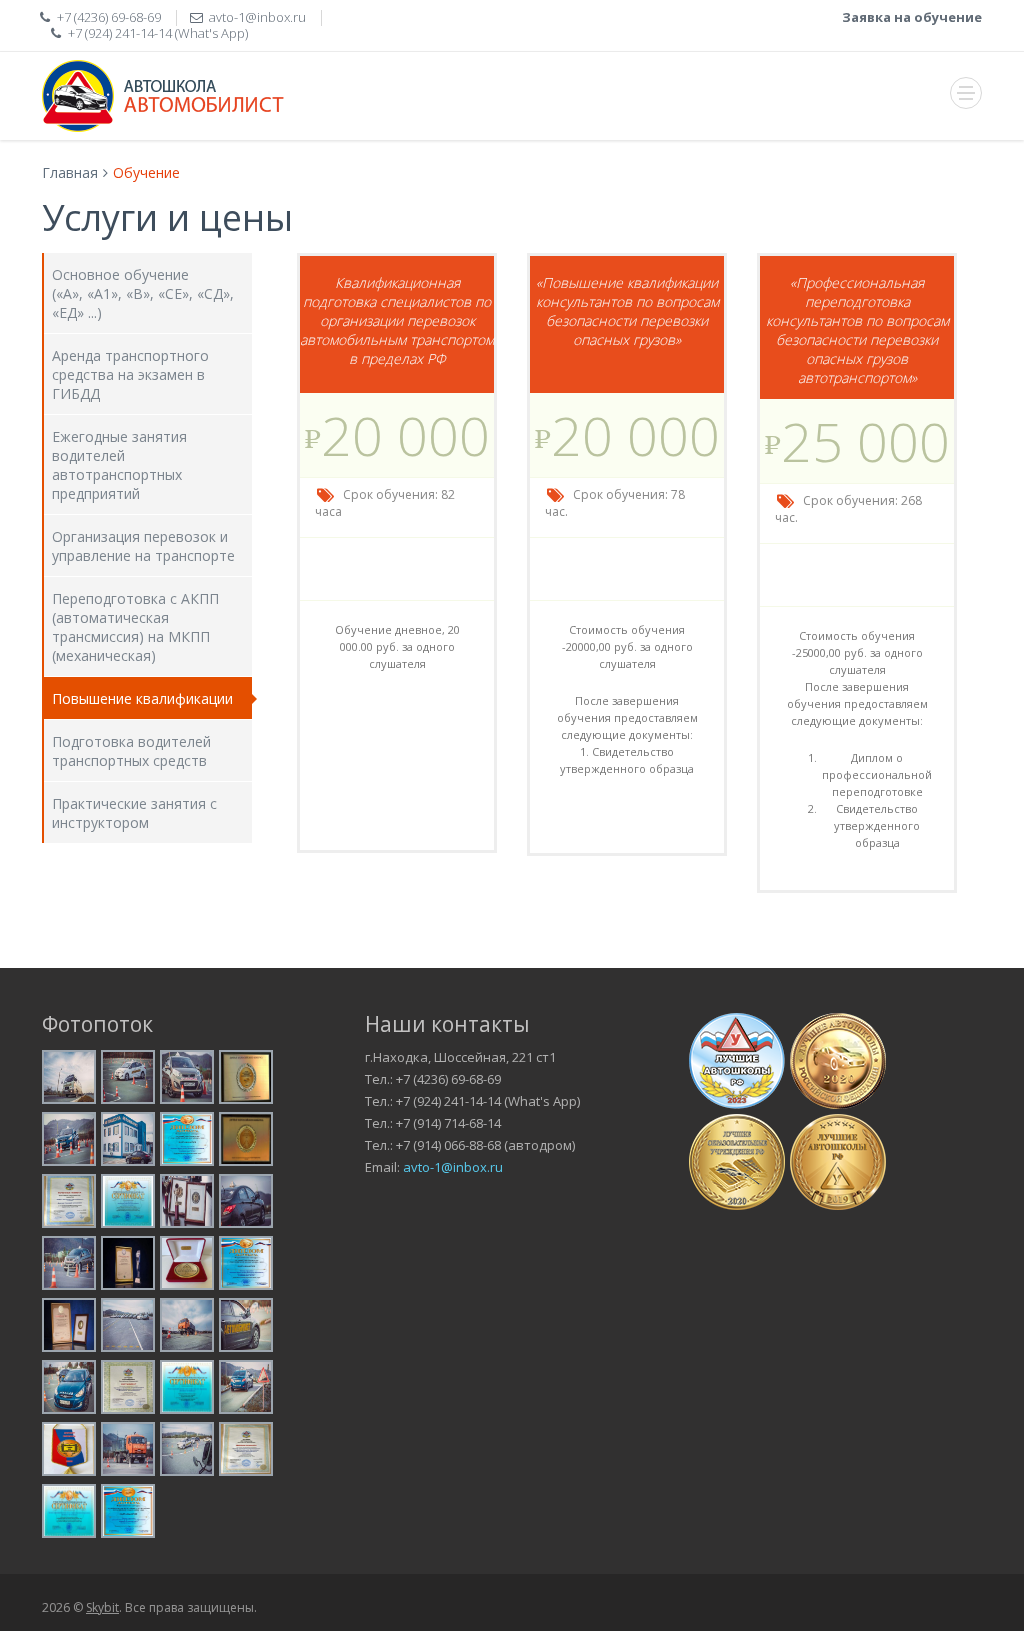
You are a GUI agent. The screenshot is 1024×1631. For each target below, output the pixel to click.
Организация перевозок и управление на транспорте (143, 546)
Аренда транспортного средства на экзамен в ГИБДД (130, 374)
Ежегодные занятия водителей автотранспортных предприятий (119, 465)
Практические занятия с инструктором (134, 813)
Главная (70, 172)
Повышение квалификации (142, 698)
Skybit (102, 1607)
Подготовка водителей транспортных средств (131, 751)
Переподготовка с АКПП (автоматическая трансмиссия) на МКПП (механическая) (135, 627)
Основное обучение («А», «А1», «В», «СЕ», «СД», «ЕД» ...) (143, 293)
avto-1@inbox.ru (453, 1167)
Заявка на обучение (912, 17)
